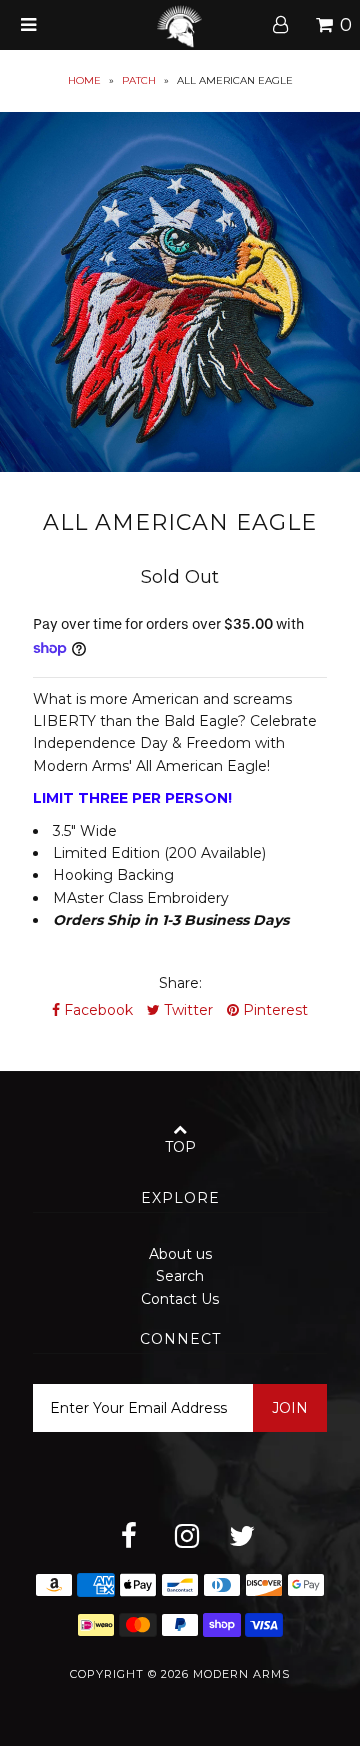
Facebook (96, 1010)
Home (84, 80)
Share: (180, 983)
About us (180, 1254)
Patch (139, 80)
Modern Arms (241, 1674)
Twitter (186, 1010)
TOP (180, 1147)
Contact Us (180, 1299)
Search (180, 1276)
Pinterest (273, 1010)
